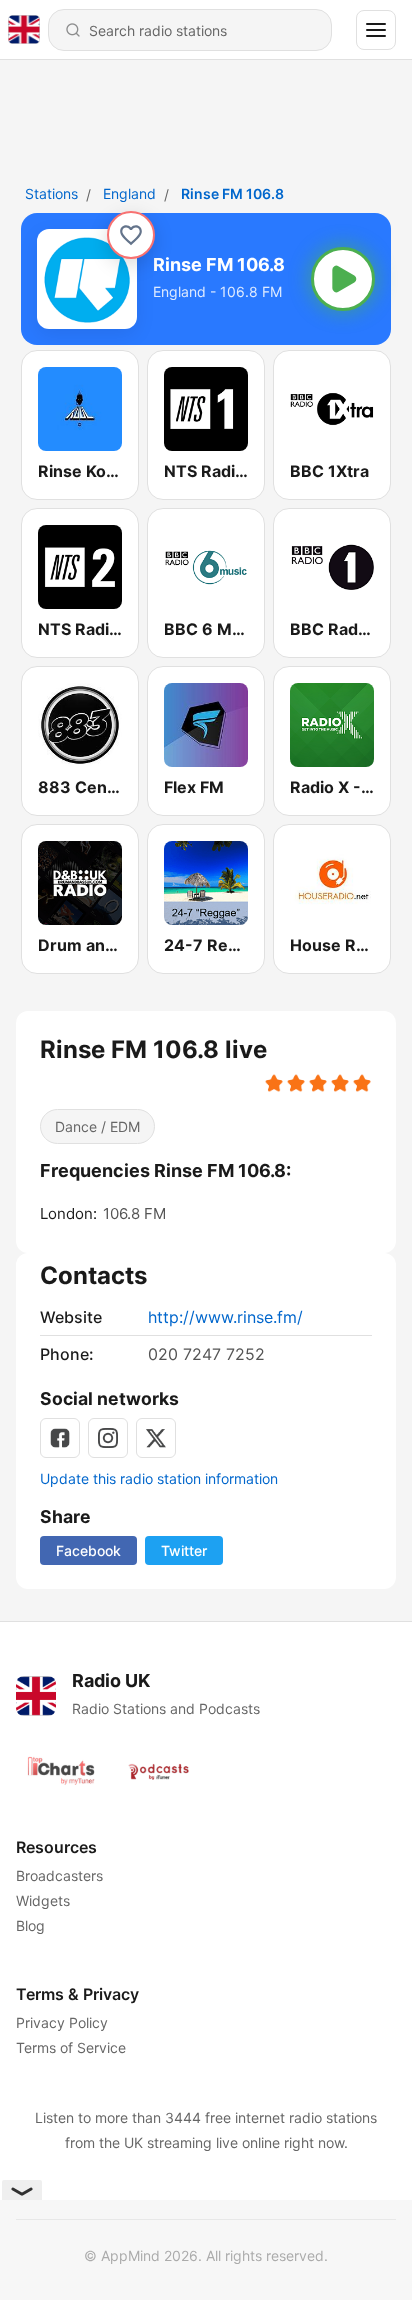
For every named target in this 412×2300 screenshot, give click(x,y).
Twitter (184, 1550)
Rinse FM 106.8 (232, 193)
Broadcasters (59, 1875)
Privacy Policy (62, 2022)
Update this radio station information (159, 1478)
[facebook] (60, 1438)
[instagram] (108, 1438)
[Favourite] (131, 235)
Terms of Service (71, 2047)
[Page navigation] (376, 30)
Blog (30, 1925)
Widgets (43, 1900)
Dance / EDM (97, 1126)
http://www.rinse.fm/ (225, 1317)
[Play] (343, 279)
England (129, 193)
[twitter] (156, 1438)
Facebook (88, 1550)
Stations (51, 193)
